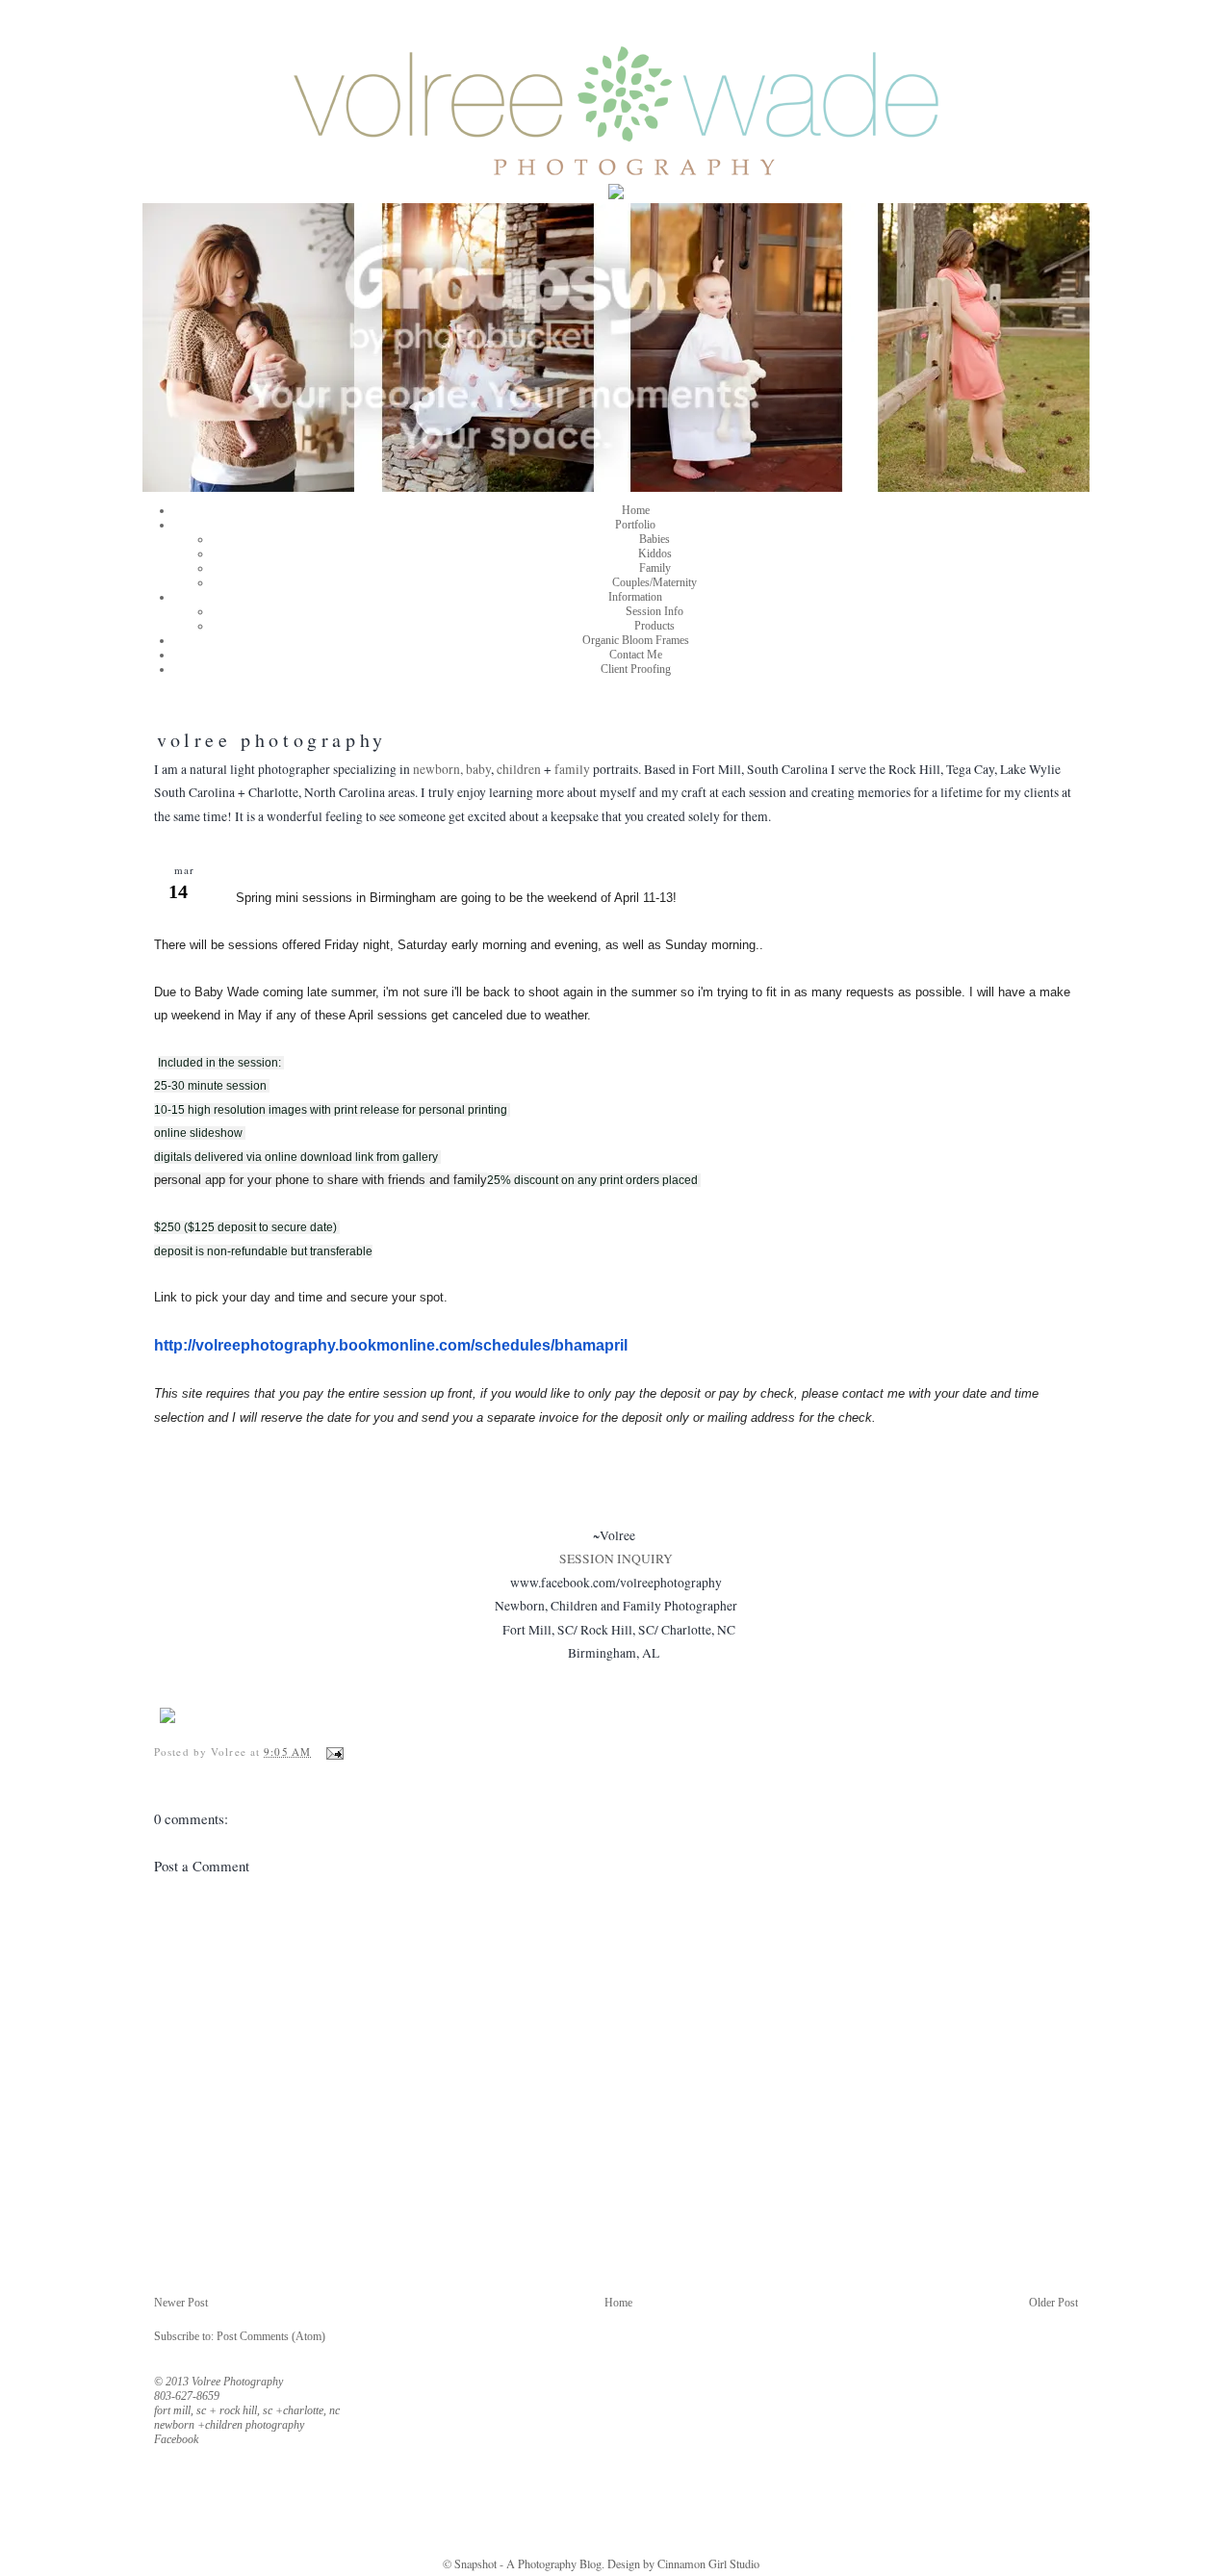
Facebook (176, 2439)
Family (655, 568)
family (572, 769)
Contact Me (636, 655)
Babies (654, 539)
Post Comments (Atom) (271, 2336)
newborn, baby (452, 769)
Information (635, 597)
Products (654, 626)
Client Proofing (636, 669)
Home (636, 510)
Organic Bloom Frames (636, 640)
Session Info (654, 611)
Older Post (1053, 2303)
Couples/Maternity (654, 582)
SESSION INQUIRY (616, 1558)
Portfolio (635, 525)
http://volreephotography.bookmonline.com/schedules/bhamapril (391, 1345)
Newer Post (181, 2303)
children (519, 769)
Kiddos (655, 554)
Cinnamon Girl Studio (707, 2563)
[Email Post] (332, 1752)
